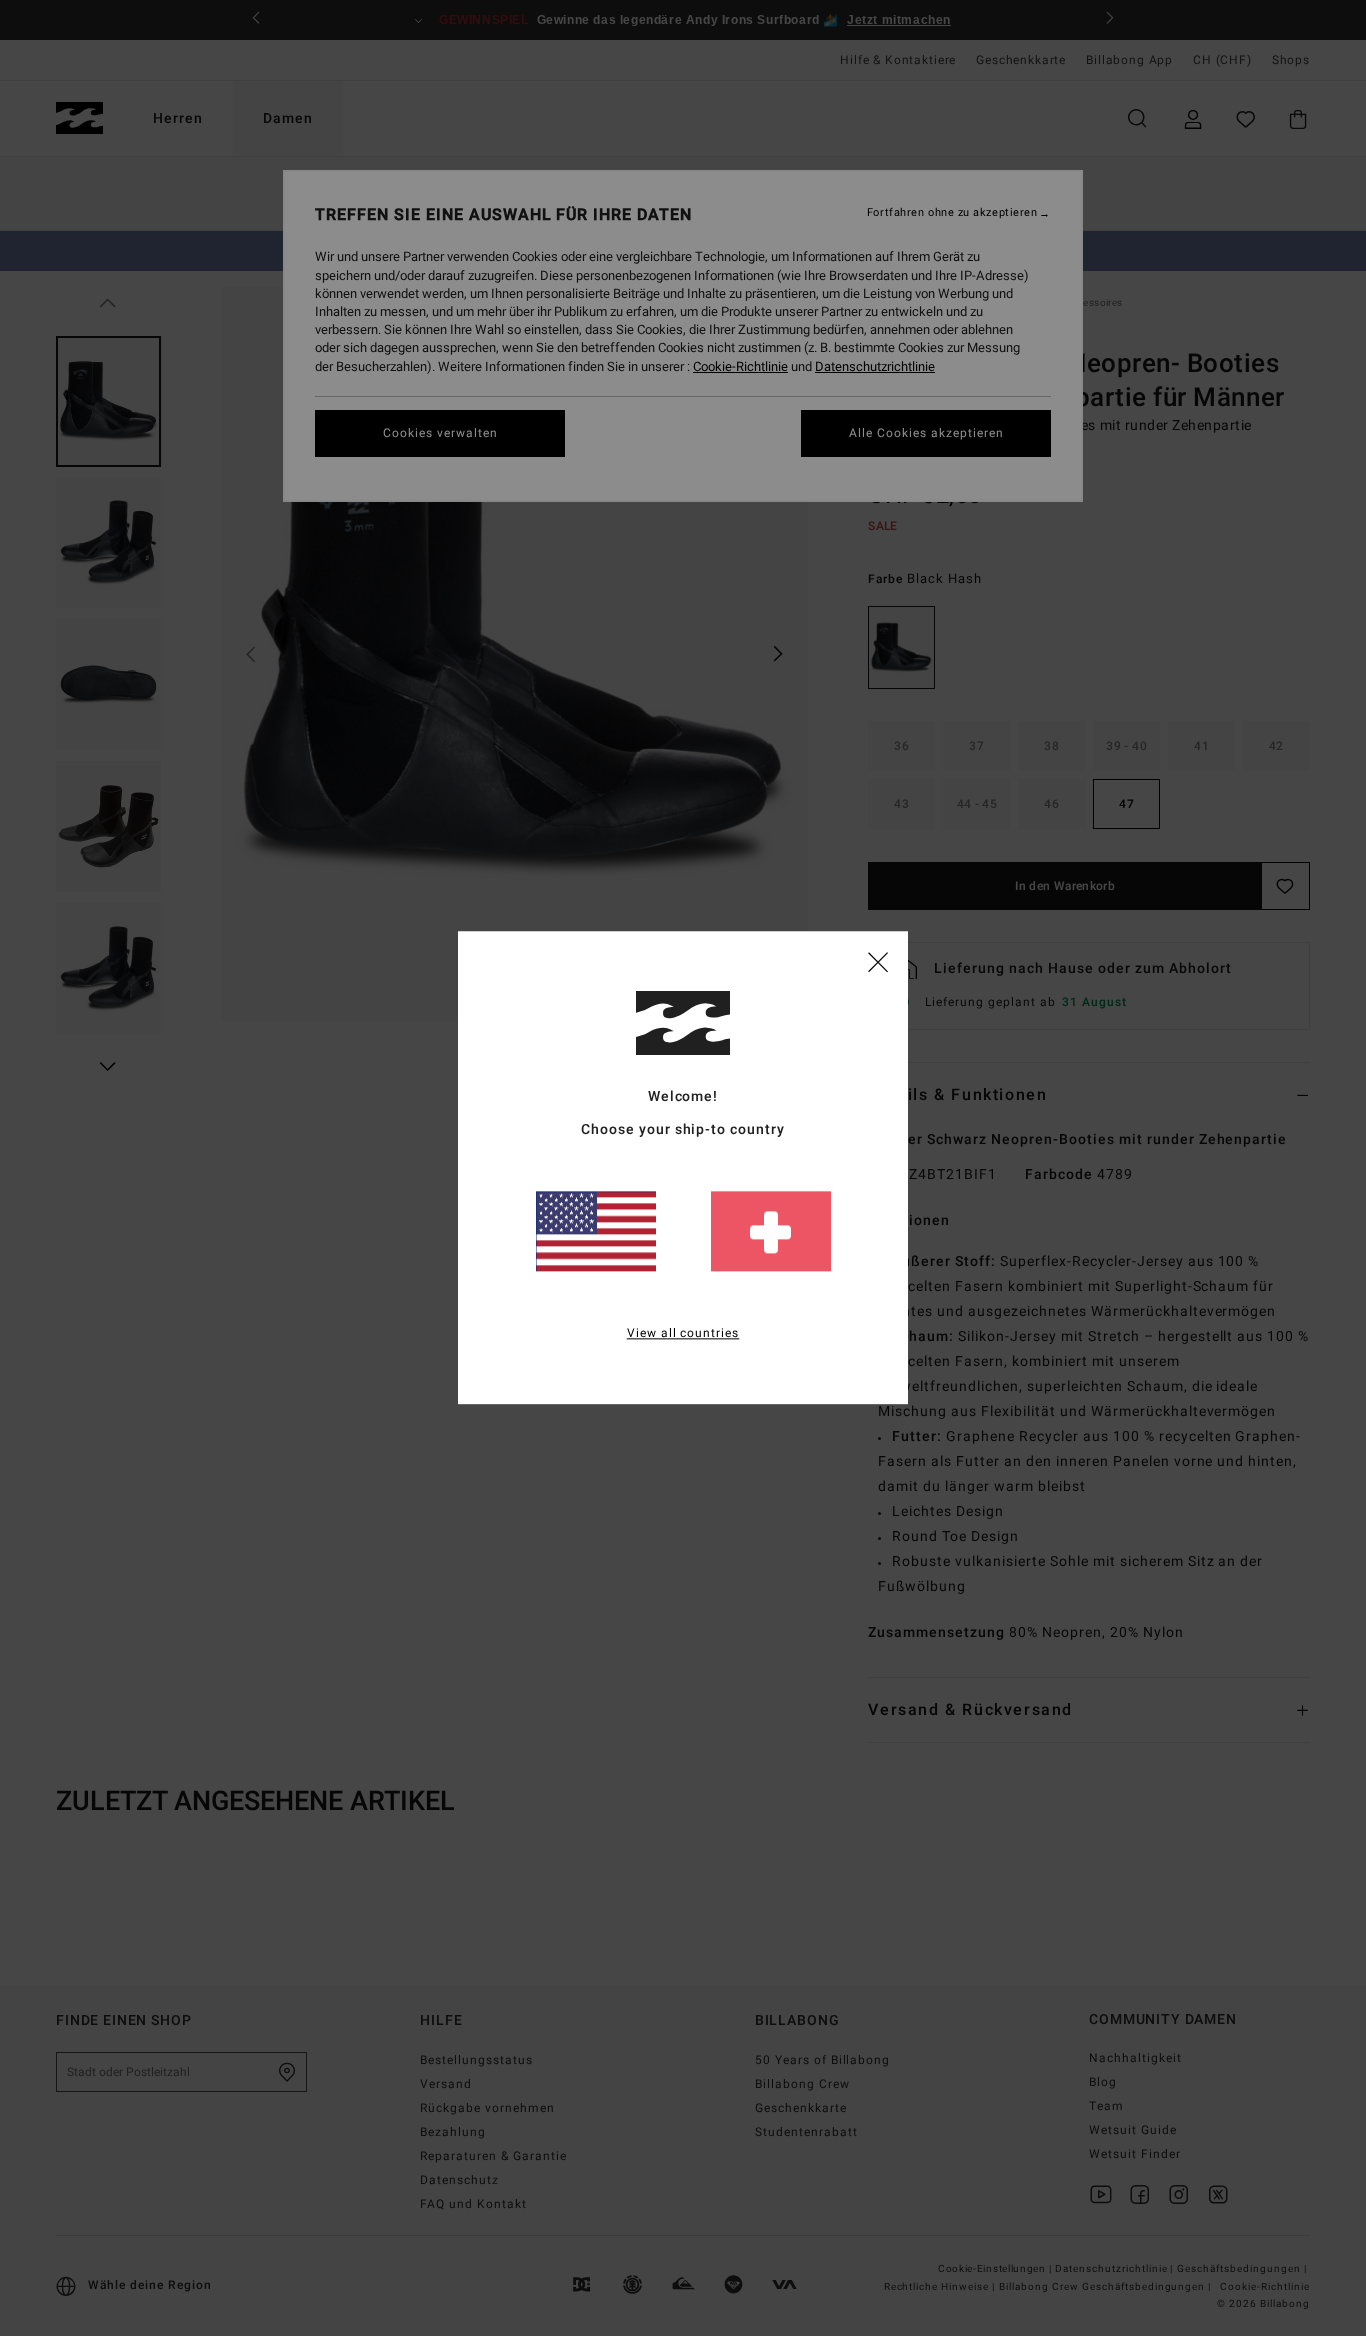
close (878, 961)
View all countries (683, 1334)
